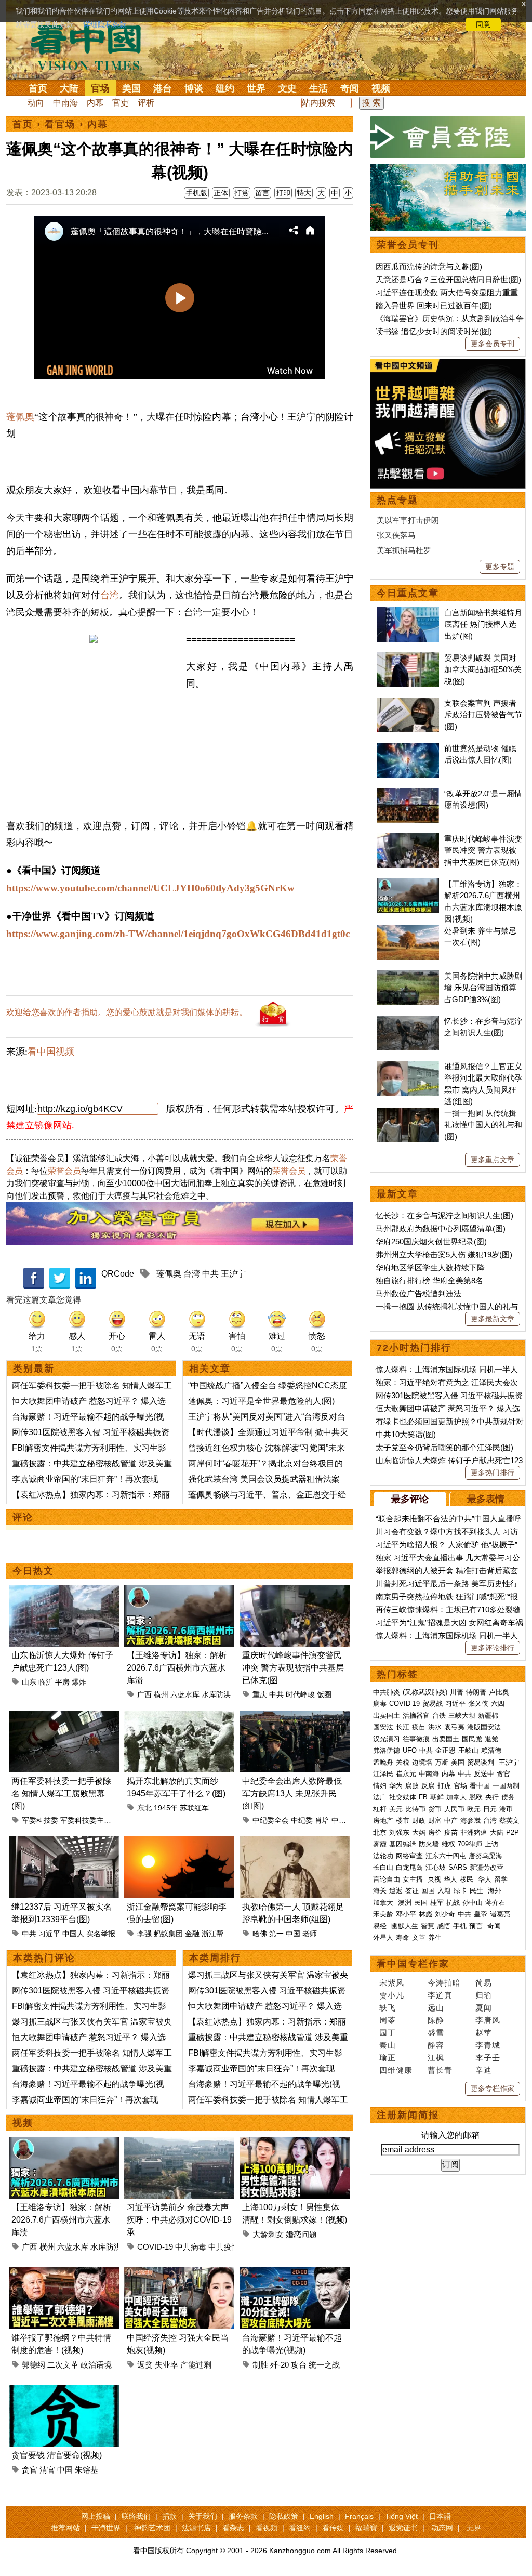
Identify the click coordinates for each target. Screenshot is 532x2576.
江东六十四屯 (446, 1856)
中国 (293, 1934)
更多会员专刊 (493, 344)
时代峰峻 (300, 1694)
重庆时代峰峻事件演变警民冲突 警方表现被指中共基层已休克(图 (293, 1668)
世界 (256, 88)
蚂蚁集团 (168, 1934)
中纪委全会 (271, 1820)
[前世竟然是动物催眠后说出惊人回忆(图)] (408, 748)
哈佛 (260, 1934)
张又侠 (478, 1704)
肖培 (322, 1820)
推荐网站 (65, 2528)
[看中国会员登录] (448, 137)
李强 (144, 1934)
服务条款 (243, 2516)
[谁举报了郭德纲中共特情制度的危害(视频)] (64, 2273)
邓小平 (406, 1914)
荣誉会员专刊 (408, 245)
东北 (144, 1808)
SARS (458, 1867)
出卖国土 (387, 1716)
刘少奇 (445, 1914)
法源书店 (196, 2528)
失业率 (167, 2365)
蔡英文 (509, 1821)
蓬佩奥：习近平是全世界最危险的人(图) (261, 1401)
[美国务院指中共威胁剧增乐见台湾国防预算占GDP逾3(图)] (408, 976)
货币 (435, 1809)
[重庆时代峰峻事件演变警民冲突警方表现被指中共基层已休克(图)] (295, 1591)
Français (359, 2516)
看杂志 (233, 2528)
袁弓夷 (454, 1727)
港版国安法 (484, 1727)
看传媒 (333, 2528)
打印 (283, 193)
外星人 (383, 1937)
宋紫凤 (392, 1983)
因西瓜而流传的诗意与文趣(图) (429, 266)
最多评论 (410, 1499)
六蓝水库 (185, 1694)
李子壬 (488, 2058)
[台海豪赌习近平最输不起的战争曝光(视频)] (295, 2273)
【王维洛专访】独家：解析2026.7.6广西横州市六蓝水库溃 (177, 1668)
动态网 (442, 2528)
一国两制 (506, 1786)
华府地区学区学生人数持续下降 (430, 1267)
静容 (436, 2045)
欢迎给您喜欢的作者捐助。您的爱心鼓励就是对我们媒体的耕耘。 (127, 1012)
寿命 (403, 1937)
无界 (474, 2528)
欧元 (474, 1809)
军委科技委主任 (86, 1820)
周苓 (388, 2020)
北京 (380, 1832)
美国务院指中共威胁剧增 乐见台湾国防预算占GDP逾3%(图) (483, 988)
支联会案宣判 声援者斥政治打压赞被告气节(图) (483, 715)
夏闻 (484, 2008)
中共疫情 (224, 2247)
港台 (163, 88)
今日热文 (33, 1571)
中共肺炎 (387, 1692)
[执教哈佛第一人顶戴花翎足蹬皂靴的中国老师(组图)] (295, 1842)
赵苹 (484, 2033)
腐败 (412, 1786)
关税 (403, 1762)
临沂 (46, 1682)
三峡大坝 (462, 1716)
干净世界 (106, 2528)
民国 (421, 1903)
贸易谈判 (482, 1762)
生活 (318, 88)
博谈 (194, 88)
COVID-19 (155, 2247)
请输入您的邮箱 (450, 2135)
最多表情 (486, 1499)
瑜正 (388, 2058)
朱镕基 (87, 2470)
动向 (36, 103)
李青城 (488, 2045)
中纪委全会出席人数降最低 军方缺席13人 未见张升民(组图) (292, 1793)
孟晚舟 (383, 1762)
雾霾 (380, 1844)
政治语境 (96, 2365)
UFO (410, 1750)
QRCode (118, 1274)
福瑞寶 (366, 2528)
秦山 (388, 2045)
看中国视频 (51, 1052)
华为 (396, 1786)
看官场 (60, 124)
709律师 (470, 1844)
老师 (310, 1934)
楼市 (403, 1821)
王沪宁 (233, 1274)
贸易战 (433, 1704)
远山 (436, 2008)
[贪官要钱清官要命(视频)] (64, 2391)
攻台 (299, 2365)
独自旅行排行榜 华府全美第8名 (429, 1280)
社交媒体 (403, 1797)
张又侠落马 (396, 535)
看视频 (267, 2528)
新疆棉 (488, 1716)
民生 (477, 1891)
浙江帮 (212, 1934)
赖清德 (491, 1750)
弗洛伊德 (387, 1750)
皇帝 (481, 1914)
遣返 (396, 1891)
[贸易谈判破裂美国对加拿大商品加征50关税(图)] (408, 658)
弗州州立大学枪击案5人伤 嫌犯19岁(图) (444, 1254)
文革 (419, 1937)
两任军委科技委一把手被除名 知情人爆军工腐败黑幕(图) (61, 1793)
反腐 (428, 1786)
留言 (262, 193)
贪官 (30, 2470)
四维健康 (396, 2070)
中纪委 (302, 1820)
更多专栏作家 (493, 2088)
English (322, 2516)
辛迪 (484, 2070)
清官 (47, 2470)
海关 (380, 1891)
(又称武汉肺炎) (425, 1692)
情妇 (380, 1786)
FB (423, 1797)
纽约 (225, 88)
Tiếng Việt (401, 2516)
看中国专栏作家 (413, 1964)
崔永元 (406, 1774)
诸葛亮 (500, 1914)
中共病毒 (191, 2247)
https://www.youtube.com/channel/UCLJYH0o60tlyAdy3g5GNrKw (150, 888)
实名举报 (101, 1934)
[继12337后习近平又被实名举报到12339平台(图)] (64, 1842)
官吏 (121, 103)
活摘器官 (416, 1716)
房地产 (383, 1821)
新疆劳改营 (487, 1867)
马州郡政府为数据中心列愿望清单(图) (441, 1228)
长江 (403, 1727)
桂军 (437, 1903)
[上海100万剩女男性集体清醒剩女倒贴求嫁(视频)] (295, 2143)
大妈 (419, 1832)
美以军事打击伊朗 (408, 520)
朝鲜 (437, 1797)
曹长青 (440, 2070)
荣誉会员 (64, 1171)
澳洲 (405, 1903)
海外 (496, 1891)
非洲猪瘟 (474, 1832)
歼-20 (280, 2365)
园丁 (388, 2033)
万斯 (442, 1762)
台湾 (110, 595)
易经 (381, 1926)
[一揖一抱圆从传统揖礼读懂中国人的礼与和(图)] (408, 1113)
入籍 (444, 1891)
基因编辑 (403, 1844)
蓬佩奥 (20, 417)
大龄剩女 (268, 2234)
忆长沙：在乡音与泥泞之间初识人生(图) (444, 1215)
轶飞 (388, 2008)
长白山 (383, 1867)
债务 (508, 1797)
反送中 (484, 1774)
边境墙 (422, 1762)
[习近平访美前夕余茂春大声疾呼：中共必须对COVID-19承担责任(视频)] (179, 2143)
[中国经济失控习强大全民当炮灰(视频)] (179, 2273)
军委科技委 (40, 1820)
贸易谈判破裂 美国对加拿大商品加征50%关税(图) (483, 669)
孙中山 (473, 1903)
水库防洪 (216, 1694)
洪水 (435, 1727)
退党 (491, 1739)
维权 (448, 1844)
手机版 (196, 193)
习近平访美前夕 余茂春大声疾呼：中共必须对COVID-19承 (179, 2220)
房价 (435, 1832)
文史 (287, 88)
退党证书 (403, 2528)
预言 (477, 1926)
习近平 (49, 1934)
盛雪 (436, 2033)
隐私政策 (284, 2516)
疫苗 (419, 1727)
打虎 (444, 1786)
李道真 (440, 1995)
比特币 (415, 1809)
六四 (498, 1704)
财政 (419, 1821)
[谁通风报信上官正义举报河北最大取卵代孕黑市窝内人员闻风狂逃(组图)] (408, 1066)
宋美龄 (383, 1914)
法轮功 (383, 1856)
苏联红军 (194, 1808)
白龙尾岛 (409, 1867)
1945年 (166, 1808)
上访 (491, 1844)
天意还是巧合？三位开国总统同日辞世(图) (448, 279)
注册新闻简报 (408, 2115)
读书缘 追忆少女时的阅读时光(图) (434, 331)
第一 (276, 1934)
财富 (435, 1821)
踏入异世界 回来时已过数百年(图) (434, 305)
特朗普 (476, 1692)
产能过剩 (196, 2365)
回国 (428, 1891)
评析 (146, 103)
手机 (460, 1926)
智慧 (428, 1926)
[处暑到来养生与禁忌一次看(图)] (408, 931)
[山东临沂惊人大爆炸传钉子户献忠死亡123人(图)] (64, 1591)
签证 (412, 1891)
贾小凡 (392, 1995)
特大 (304, 193)
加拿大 (456, 1797)
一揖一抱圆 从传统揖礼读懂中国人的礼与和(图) (483, 1125)
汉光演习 (387, 1739)
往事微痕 (416, 1739)
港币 (506, 1809)
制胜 (260, 2365)
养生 (435, 1937)
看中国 (92, 47)
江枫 (436, 2058)
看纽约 (300, 2528)
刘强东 (399, 1832)
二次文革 (63, 2365)
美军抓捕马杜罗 (404, 550)
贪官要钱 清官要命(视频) (57, 2455)
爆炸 (79, 1682)
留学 (501, 1879)
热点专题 (397, 500)
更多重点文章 (493, 1160)
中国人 (73, 1934)
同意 (483, 24)
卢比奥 (499, 1692)
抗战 (453, 1903)
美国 (131, 88)
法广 (380, 1797)
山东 (29, 1682)
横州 (161, 1694)
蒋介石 (496, 1903)
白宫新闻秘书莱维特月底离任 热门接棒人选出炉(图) (483, 624)
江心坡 (436, 1867)
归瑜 (484, 1995)
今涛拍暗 (444, 1983)
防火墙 (429, 1844)
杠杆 (380, 1809)
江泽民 (383, 1774)
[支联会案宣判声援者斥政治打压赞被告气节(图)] (408, 703)
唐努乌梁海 (486, 1856)
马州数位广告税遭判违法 (418, 1293)
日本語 (440, 2516)
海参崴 (470, 1821)
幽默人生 (405, 1926)
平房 (62, 1682)
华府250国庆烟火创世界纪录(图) (431, 1241)
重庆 (260, 1694)
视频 (381, 88)
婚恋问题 (301, 2234)
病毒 (380, 1704)
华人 (450, 1879)
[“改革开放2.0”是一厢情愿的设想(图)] (408, 793)
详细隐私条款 (105, 24)
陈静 (436, 2020)
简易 (484, 1983)
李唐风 (488, 2020)
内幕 (95, 103)
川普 (457, 1692)
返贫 (145, 2365)
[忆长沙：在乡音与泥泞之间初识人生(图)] (408, 1021)
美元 (396, 1809)
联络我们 (136, 2516)
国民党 (472, 1739)
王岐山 (468, 1750)
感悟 (444, 1926)
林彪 (425, 1914)
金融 (192, 1934)
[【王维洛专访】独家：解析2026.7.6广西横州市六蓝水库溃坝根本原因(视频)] (179, 1591)
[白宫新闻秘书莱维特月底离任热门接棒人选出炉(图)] (408, 613)
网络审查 (409, 1856)
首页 (38, 88)
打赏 (242, 193)
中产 (451, 1821)
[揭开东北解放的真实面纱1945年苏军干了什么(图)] (179, 1717)
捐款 (169, 2516)
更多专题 (500, 567)
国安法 (383, 1727)
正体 (221, 193)
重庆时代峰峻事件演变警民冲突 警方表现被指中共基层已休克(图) (483, 850)
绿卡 (460, 1891)
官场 (100, 88)
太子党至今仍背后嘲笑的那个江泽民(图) (444, 1447)
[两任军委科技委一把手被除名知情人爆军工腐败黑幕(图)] (64, 1717)
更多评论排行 (493, 1648)
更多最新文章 (493, 1319)
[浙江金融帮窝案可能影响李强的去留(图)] (179, 1842)
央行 (492, 1797)
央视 (434, 1879)
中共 (210, 1274)
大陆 (69, 88)
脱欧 (476, 1797)
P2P (513, 1832)
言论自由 (387, 1879)
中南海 (65, 103)
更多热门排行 (493, 1473)
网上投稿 (96, 2516)
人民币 (454, 1809)
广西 (144, 1694)
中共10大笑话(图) (406, 1434)
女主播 (414, 1879)
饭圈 (324, 1694)
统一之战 (324, 2365)
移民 (467, 1879)
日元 (490, 1809)
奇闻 (350, 88)
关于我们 (203, 2516)
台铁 (439, 1716)
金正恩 (445, 1750)
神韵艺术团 (152, 2528)
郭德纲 (34, 2365)
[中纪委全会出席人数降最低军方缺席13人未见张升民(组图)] (295, 1717)
